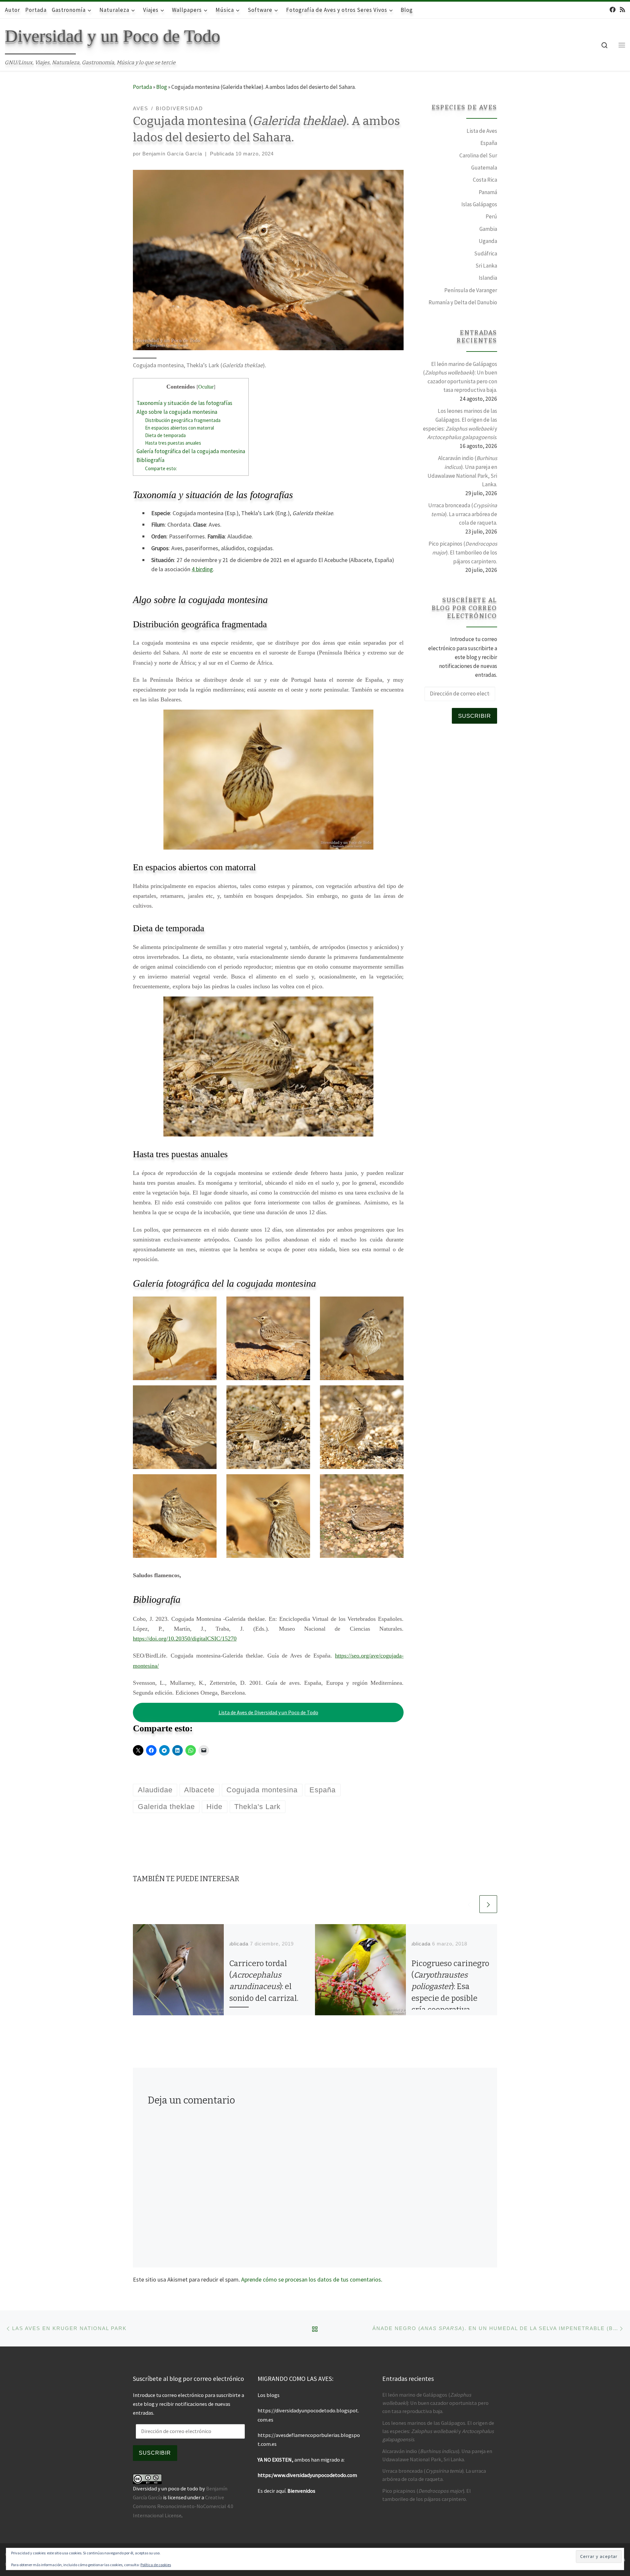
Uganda (488, 241)
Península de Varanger (471, 290)
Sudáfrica (486, 253)
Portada (142, 87)
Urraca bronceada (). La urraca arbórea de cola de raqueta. (463, 514)
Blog (162, 87)
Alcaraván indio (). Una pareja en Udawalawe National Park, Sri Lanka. (462, 471)
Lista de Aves (482, 131)
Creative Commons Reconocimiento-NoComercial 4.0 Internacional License (183, 2506)
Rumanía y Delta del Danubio (463, 302)
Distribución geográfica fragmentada (183, 420)
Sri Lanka (486, 266)
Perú (491, 216)
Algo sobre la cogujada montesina (177, 412)
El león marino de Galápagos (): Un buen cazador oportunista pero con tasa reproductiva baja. (460, 377)
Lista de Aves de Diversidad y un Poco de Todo (268, 1712)
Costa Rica (485, 180)
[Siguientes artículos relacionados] (488, 1904)
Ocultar (206, 387)
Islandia (488, 278)
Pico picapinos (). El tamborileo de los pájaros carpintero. (463, 552)
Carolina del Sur (478, 155)
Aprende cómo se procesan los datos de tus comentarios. (312, 2279)
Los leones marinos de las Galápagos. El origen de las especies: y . (460, 424)
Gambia (488, 229)
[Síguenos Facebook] (613, 10)
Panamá (488, 192)
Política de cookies (156, 2565)
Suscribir (474, 716)
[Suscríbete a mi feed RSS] (622, 10)
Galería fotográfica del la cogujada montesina (191, 451)
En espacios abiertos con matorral (179, 428)
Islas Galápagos (479, 204)
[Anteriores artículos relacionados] (469, 1904)
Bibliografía (150, 460)
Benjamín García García (172, 154)
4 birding (202, 569)
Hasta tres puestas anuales (173, 443)
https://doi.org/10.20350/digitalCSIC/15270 (185, 1639)
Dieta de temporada (165, 435)
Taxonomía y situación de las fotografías (184, 403)
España (489, 143)
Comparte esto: (161, 468)
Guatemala (484, 168)
